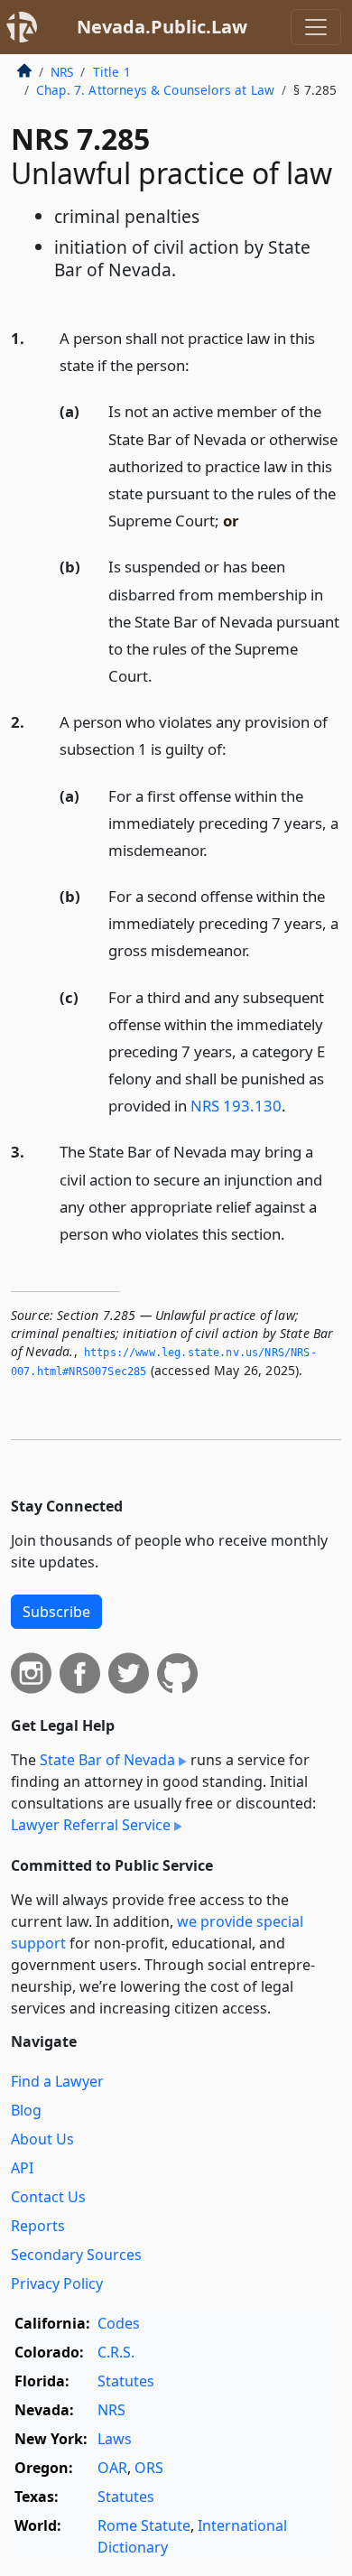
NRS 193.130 (236, 1106)
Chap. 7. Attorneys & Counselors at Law (155, 90)
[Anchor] (199, 364)
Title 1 (112, 72)
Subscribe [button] (56, 1612)
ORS (149, 2468)
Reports (38, 2226)
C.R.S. (116, 2352)
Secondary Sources (76, 2255)
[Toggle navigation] (316, 27)
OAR (112, 2468)
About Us (42, 2139)
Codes (119, 2323)
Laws (115, 2439)
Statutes (126, 2381)
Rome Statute (144, 2525)
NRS (62, 72)
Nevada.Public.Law (162, 27)
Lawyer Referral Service (91, 1825)
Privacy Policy (57, 2283)
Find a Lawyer (57, 2081)
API (22, 2168)
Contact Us (48, 2197)
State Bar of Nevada (107, 1760)
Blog (26, 2110)
